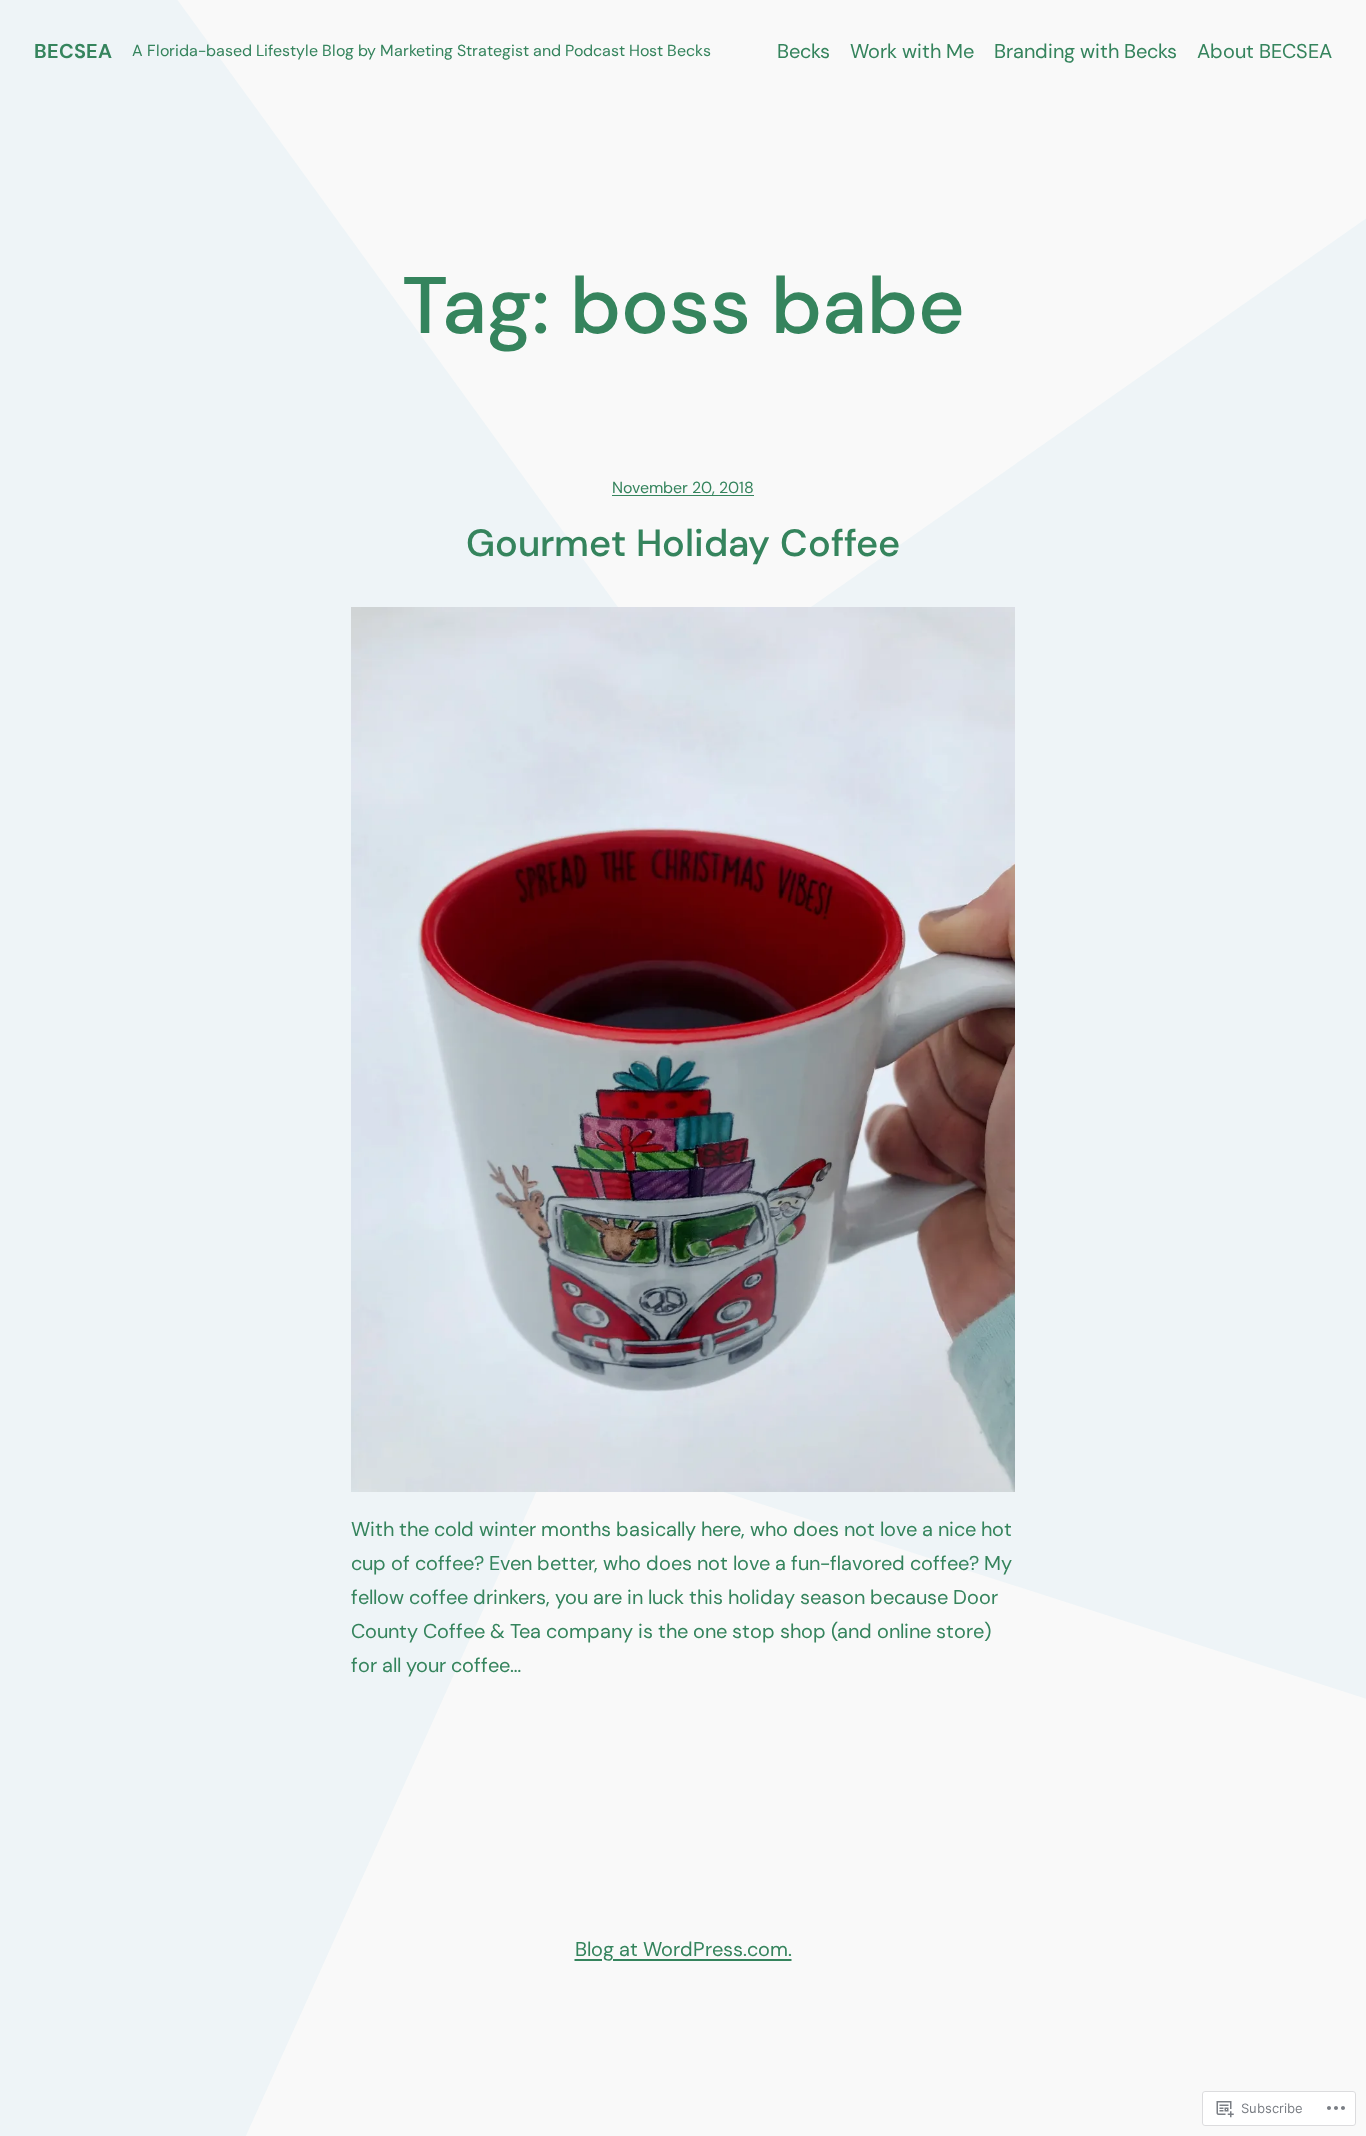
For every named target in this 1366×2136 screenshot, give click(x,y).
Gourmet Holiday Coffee (683, 544)
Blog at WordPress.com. (683, 1949)
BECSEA (73, 51)
